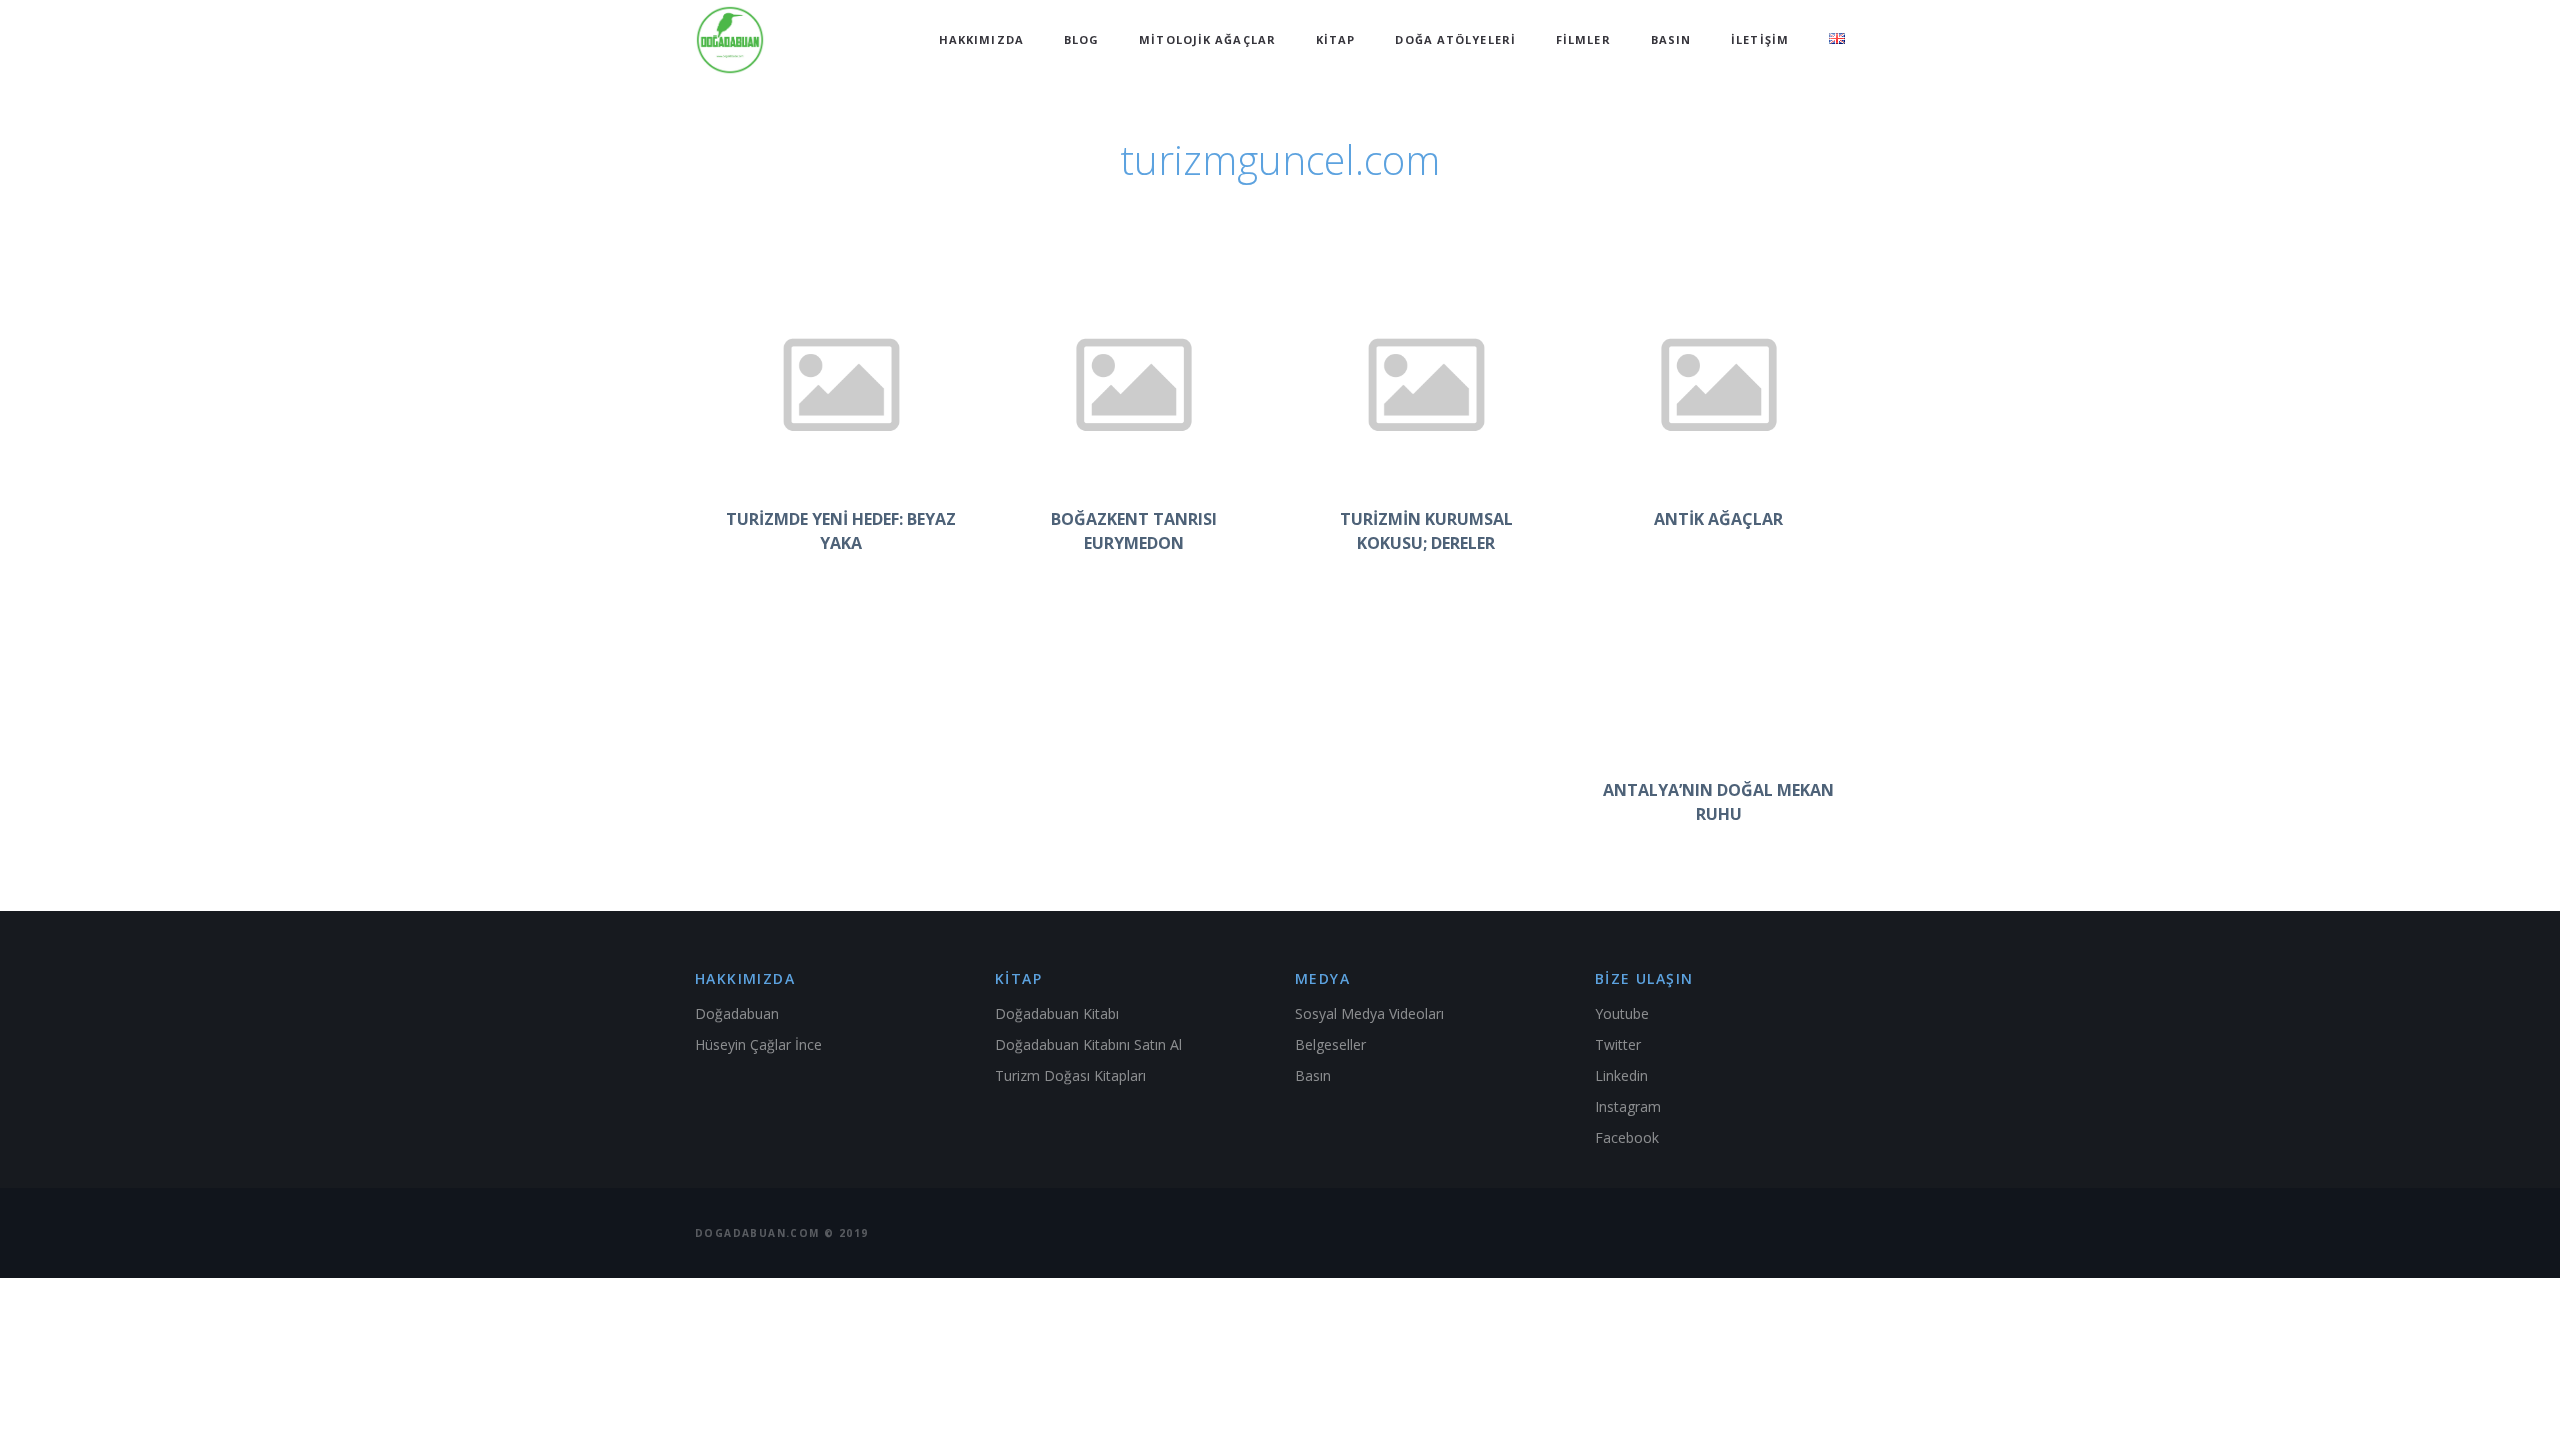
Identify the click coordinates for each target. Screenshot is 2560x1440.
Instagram (1628, 1106)
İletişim (1760, 39)
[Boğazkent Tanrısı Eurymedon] (1134, 383)
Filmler (1583, 39)
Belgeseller (1330, 1044)
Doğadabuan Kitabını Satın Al (1088, 1044)
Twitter (1618, 1044)
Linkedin (1621, 1075)
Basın (1671, 39)
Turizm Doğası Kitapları (1070, 1075)
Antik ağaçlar (1718, 519)
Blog (1081, 39)
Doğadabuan (737, 1013)
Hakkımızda (981, 39)
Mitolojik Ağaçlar (1207, 39)
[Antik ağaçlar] (1719, 383)
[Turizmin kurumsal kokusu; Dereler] (1426, 383)
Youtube (1622, 1013)
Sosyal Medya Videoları (1369, 1013)
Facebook (1627, 1137)
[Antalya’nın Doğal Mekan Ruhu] (1719, 654)
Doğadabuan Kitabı (1057, 1013)
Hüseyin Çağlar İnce (758, 1044)
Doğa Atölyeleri (1455, 39)
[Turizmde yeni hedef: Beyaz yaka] (841, 383)
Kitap (1336, 39)
